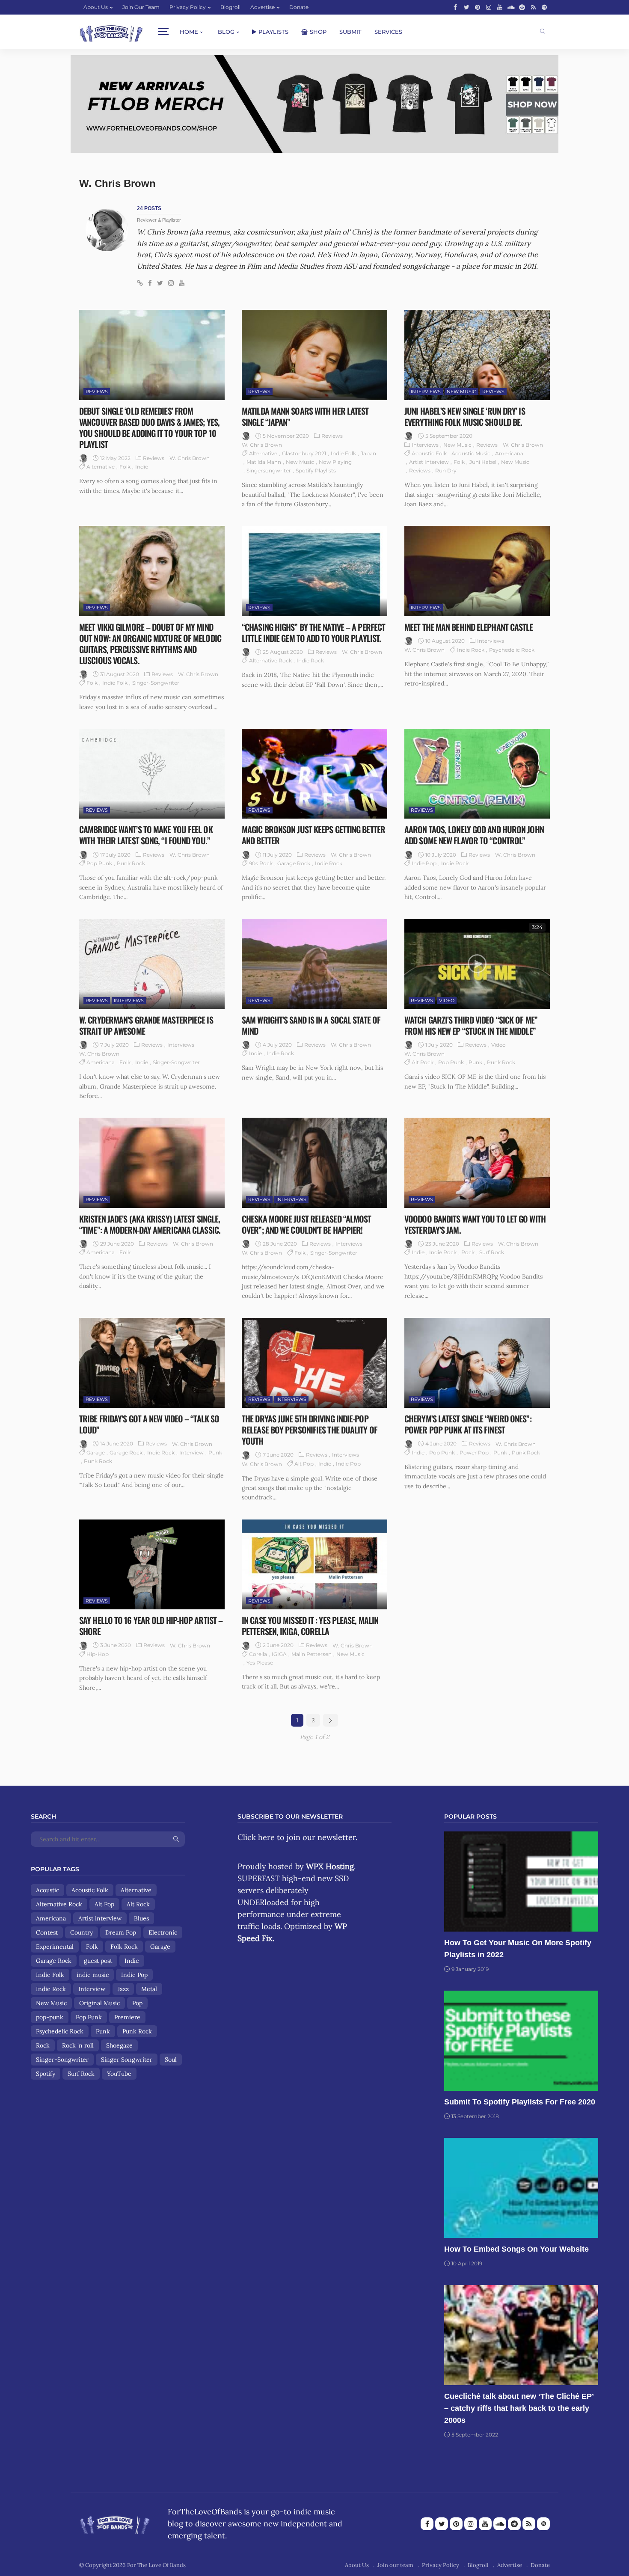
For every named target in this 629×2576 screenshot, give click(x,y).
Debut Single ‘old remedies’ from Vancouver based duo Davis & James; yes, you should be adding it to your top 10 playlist (149, 427)
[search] (543, 32)
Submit (350, 32)
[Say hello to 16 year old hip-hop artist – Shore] (152, 1564)
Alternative (101, 467)
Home (189, 32)
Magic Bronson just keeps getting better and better (313, 835)
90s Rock (261, 863)
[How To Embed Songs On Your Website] (521, 2188)
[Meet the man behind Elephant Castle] (477, 571)
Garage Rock (294, 863)
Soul (171, 2060)
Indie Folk (343, 453)
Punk (475, 1062)
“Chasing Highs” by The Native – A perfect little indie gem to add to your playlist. (313, 632)
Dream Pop (121, 1932)
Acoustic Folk (429, 453)
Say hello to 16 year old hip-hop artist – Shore (151, 1626)
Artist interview (429, 462)
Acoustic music (471, 453)
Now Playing (335, 462)
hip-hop (98, 1654)
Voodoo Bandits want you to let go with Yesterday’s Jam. (475, 1224)
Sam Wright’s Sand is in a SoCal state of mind (311, 1025)
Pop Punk (99, 863)
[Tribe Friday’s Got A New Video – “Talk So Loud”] (152, 1363)
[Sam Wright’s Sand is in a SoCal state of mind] (314, 964)
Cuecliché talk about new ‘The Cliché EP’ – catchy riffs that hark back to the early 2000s (519, 2408)
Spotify (46, 2074)
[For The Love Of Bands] (111, 32)
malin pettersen (312, 1654)
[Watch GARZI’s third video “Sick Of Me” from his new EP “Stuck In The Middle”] (477, 964)
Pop (137, 2003)
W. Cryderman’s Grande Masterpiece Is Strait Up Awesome (146, 1025)
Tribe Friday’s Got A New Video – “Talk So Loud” (149, 1424)
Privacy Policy (188, 7)
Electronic (163, 1932)
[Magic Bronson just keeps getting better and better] (314, 774)
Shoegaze (119, 2045)
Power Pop (474, 1453)
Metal (149, 1989)
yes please (260, 1663)
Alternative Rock (270, 660)
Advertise (263, 7)
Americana (509, 453)
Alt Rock (423, 1062)
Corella (258, 1654)
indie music (93, 1975)
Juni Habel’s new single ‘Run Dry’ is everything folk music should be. (465, 416)
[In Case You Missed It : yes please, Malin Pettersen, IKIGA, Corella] (314, 1564)
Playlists (273, 32)
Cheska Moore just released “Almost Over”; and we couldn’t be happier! (306, 1224)
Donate (299, 7)
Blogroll (230, 7)
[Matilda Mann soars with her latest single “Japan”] (314, 355)
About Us (96, 7)
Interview (191, 1453)
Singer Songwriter (127, 2060)
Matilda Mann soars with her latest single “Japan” (305, 416)
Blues (141, 1918)
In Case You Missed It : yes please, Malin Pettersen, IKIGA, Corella (310, 1626)
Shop (318, 32)
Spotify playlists (316, 470)
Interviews (426, 392)
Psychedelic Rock (512, 650)
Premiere (127, 2017)
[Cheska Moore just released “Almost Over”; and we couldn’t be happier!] (314, 1163)
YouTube (119, 2074)
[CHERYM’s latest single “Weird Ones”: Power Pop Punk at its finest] (477, 1363)
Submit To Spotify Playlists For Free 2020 (520, 2102)
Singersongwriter (269, 470)
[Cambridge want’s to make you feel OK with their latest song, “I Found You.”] (152, 774)
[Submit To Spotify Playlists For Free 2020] (521, 2041)
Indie (142, 467)
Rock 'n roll (78, 2045)
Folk (125, 467)
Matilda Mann (264, 462)
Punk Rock (131, 863)
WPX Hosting (330, 1866)
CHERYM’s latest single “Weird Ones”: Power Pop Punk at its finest (468, 1424)
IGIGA (279, 1654)
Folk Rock (124, 1947)
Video (447, 1000)
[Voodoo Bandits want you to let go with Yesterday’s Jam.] (477, 1163)
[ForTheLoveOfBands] (115, 2522)
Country (82, 1932)
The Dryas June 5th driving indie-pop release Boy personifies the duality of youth (310, 1430)
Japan (368, 453)
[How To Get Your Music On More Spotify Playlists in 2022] (521, 1882)
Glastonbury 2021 (304, 453)
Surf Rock (492, 1252)
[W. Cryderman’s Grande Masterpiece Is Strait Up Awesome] (152, 964)
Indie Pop (424, 863)
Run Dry (446, 470)
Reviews (97, 392)
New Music (300, 462)
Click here (256, 1837)
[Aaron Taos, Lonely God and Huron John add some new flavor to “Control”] (477, 774)
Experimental (55, 1947)
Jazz (123, 1989)
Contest (47, 1932)
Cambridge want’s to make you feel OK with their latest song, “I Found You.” (146, 835)
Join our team (141, 7)
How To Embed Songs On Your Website (516, 2249)
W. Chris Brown (190, 458)
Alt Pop (304, 1464)
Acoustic (47, 1890)
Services (388, 32)
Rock (468, 1252)
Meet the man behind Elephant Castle (469, 627)
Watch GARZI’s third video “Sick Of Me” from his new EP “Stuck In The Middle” (471, 1025)
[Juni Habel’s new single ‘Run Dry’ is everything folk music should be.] (477, 355)
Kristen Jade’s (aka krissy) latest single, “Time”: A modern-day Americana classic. (150, 1224)
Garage (96, 1453)
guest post (98, 1961)
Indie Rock (310, 660)
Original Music (99, 2003)
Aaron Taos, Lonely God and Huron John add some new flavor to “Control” (474, 835)
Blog (226, 32)
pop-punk (50, 2017)
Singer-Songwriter (156, 683)
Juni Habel (483, 462)
